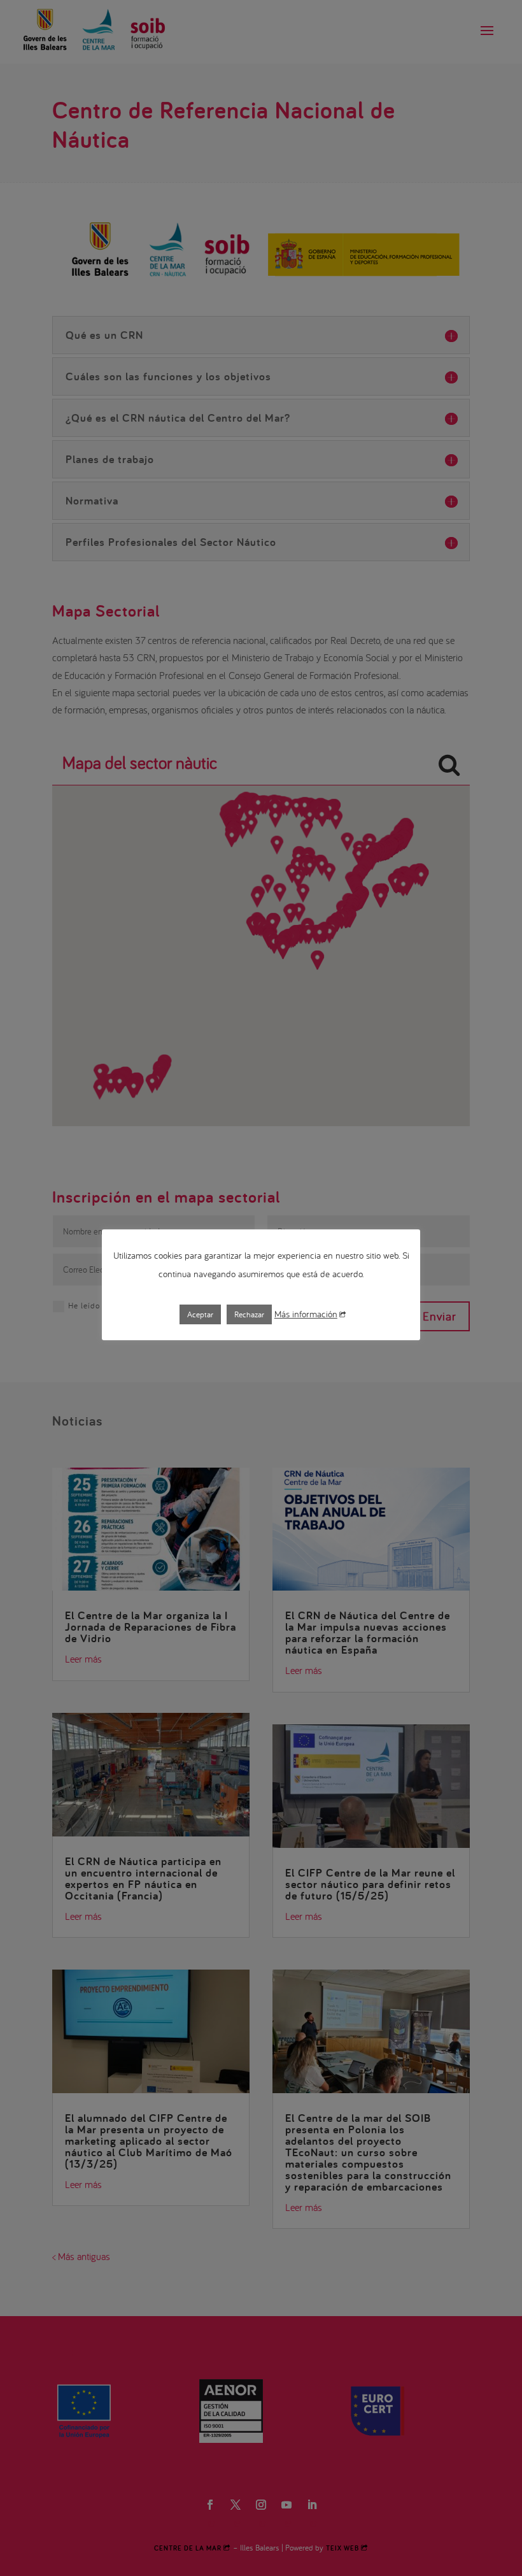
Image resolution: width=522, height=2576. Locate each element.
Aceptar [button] (200, 1314)
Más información (306, 1314)
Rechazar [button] (249, 1314)
